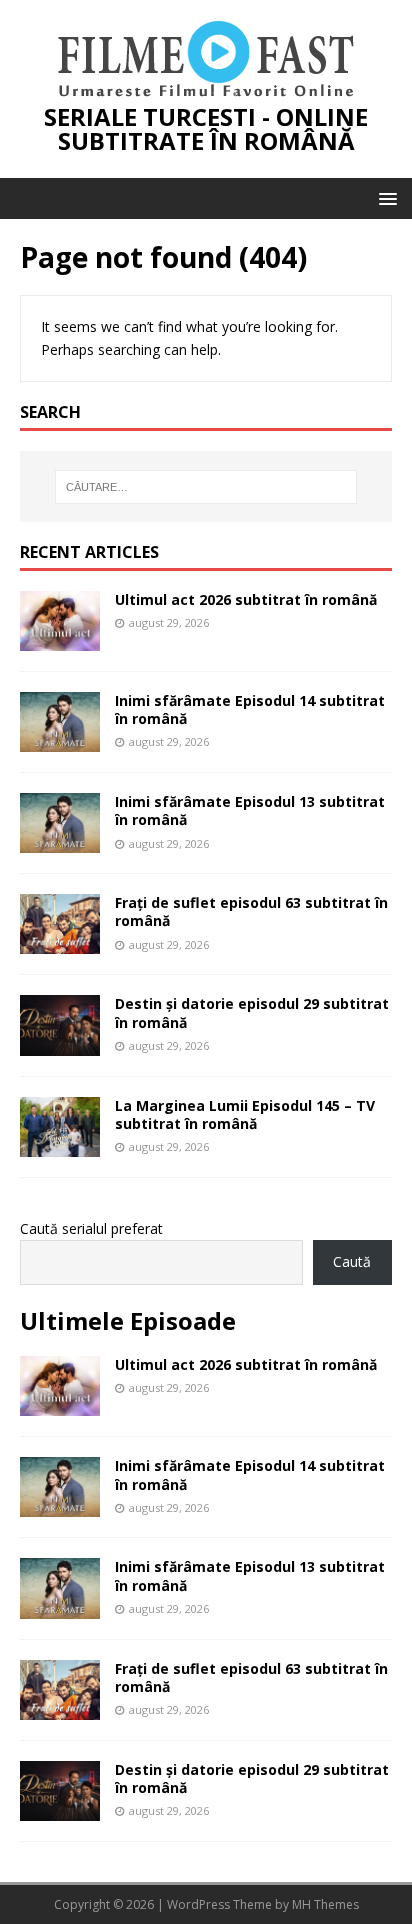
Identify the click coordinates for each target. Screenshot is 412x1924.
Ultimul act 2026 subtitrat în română (246, 599)
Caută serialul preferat (91, 1228)
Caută (352, 1261)
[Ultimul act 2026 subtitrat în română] (60, 639)
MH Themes (325, 1904)
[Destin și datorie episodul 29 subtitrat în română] (60, 1043)
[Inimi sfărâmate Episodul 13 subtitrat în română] (60, 841)
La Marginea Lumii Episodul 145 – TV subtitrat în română (245, 1114)
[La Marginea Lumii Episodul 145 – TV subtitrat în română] (60, 1144)
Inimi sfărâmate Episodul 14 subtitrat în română (250, 709)
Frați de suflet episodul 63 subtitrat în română (251, 911)
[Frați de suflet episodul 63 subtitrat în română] (60, 942)
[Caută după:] (206, 487)
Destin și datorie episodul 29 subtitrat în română (252, 1012)
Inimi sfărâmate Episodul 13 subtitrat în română (250, 810)
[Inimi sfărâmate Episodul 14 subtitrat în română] (60, 740)
